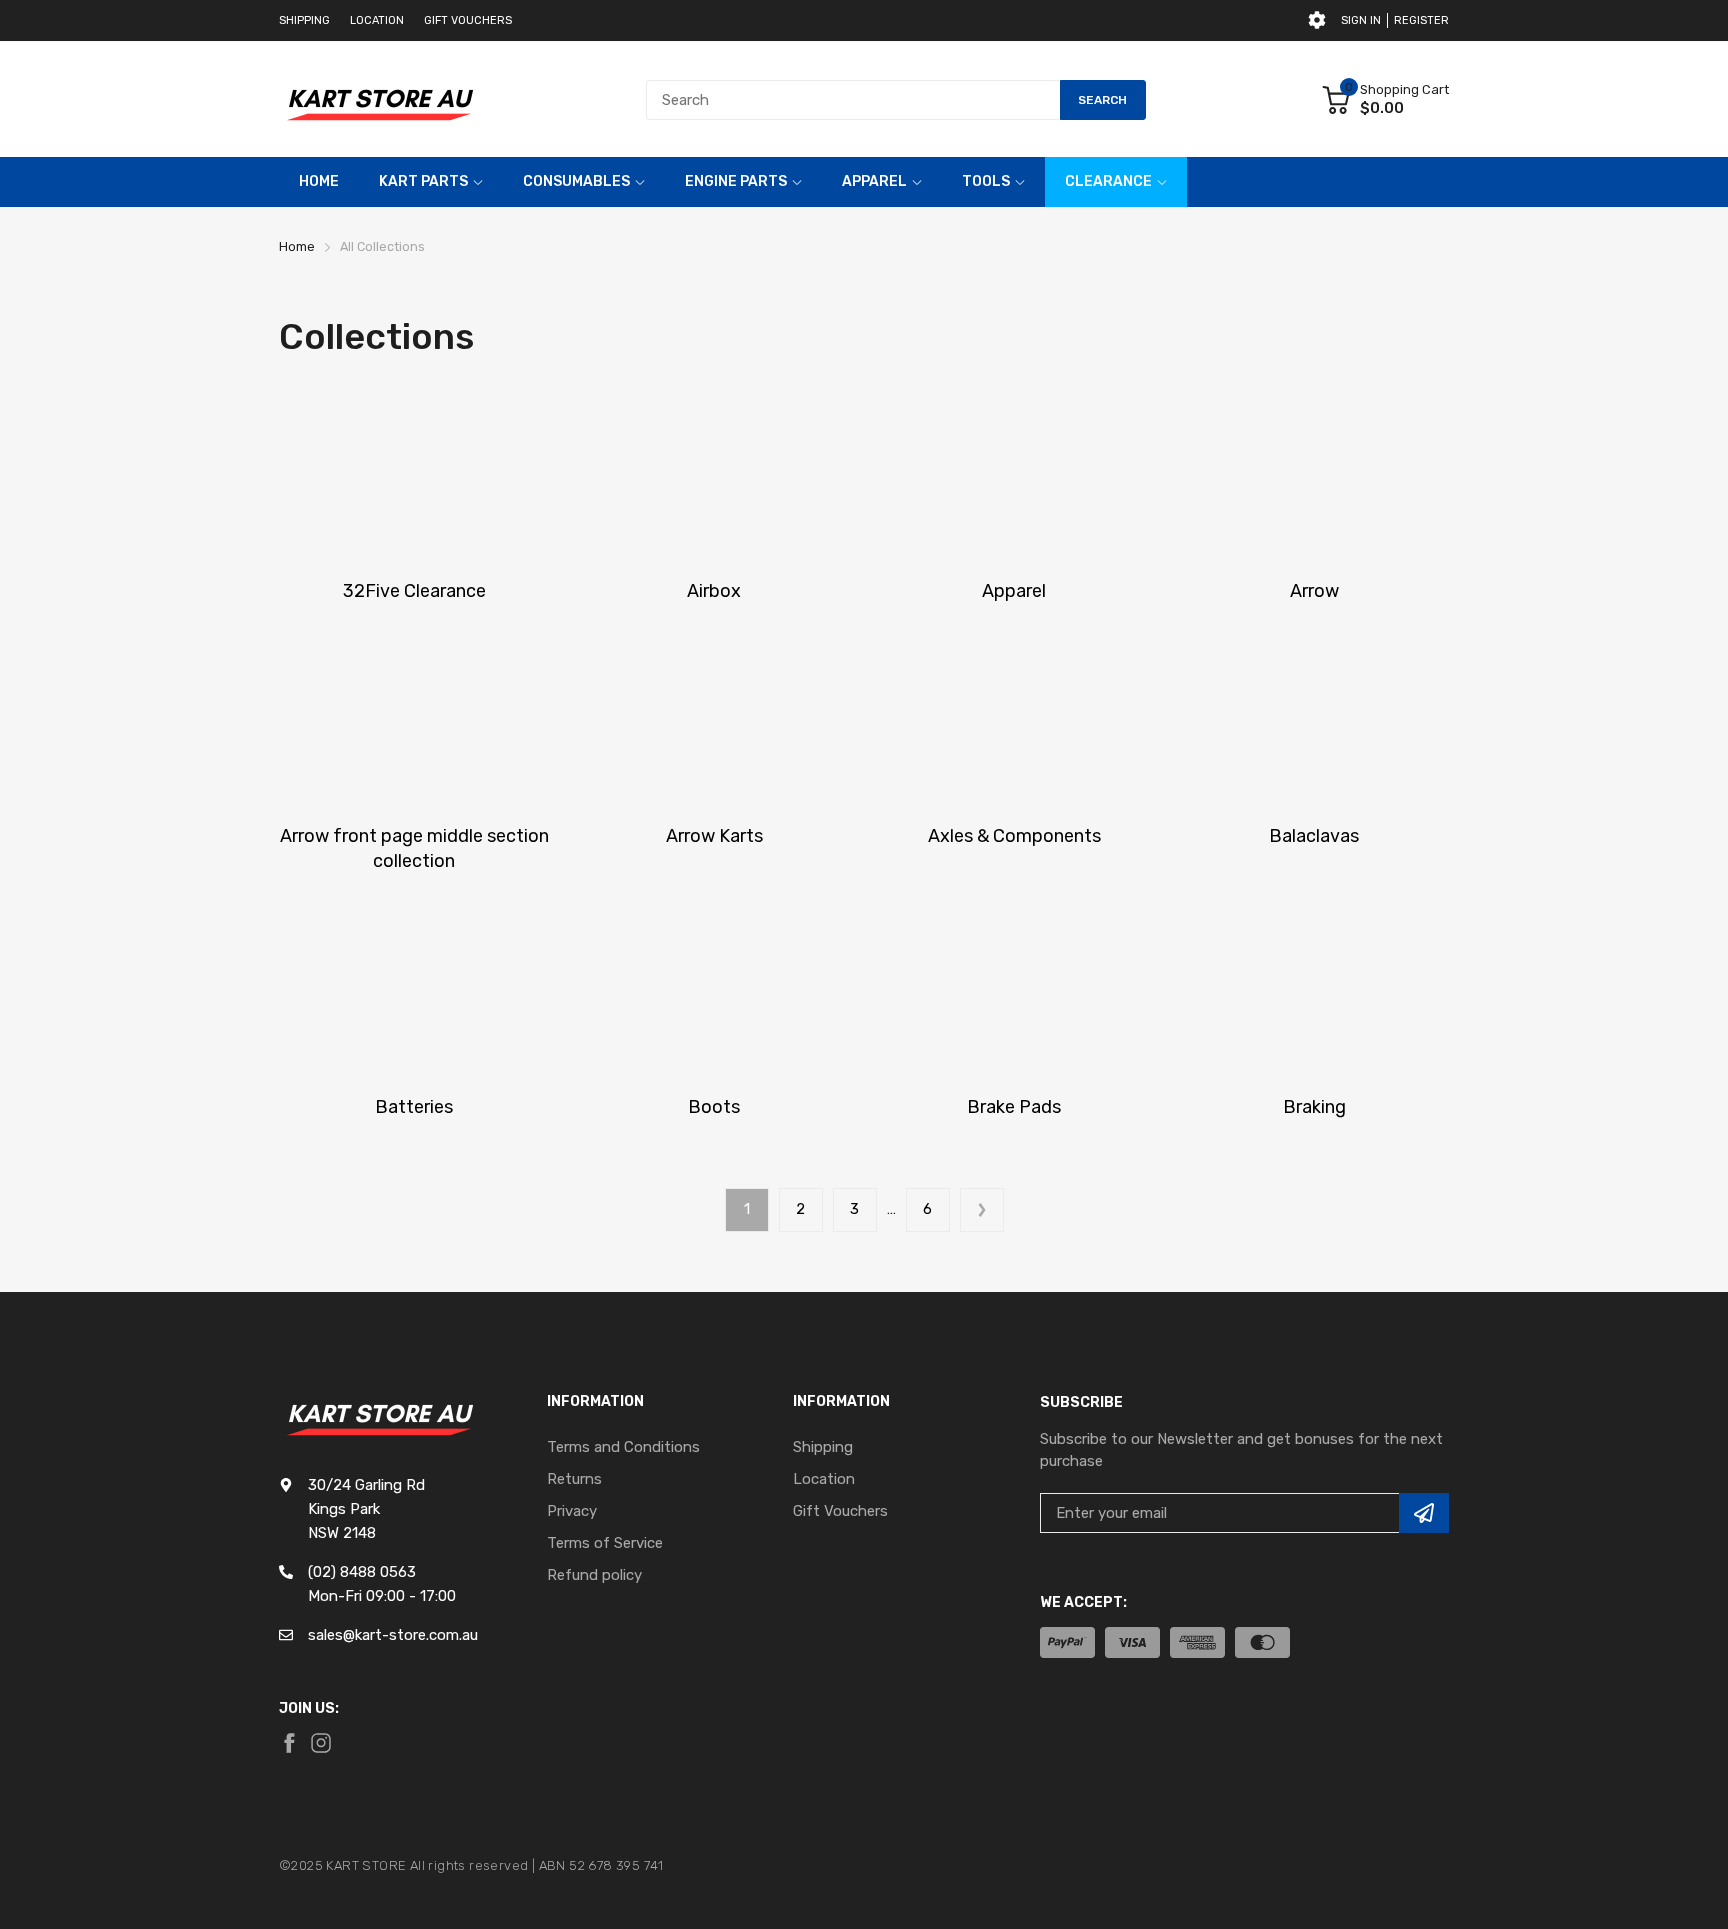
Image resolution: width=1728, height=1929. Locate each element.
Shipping (304, 20)
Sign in (1361, 20)
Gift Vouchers (468, 20)
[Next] (982, 1210)
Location (377, 20)
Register (1421, 20)
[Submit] (1424, 1513)
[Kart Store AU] (379, 99)
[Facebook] (289, 1743)
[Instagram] (321, 1743)
